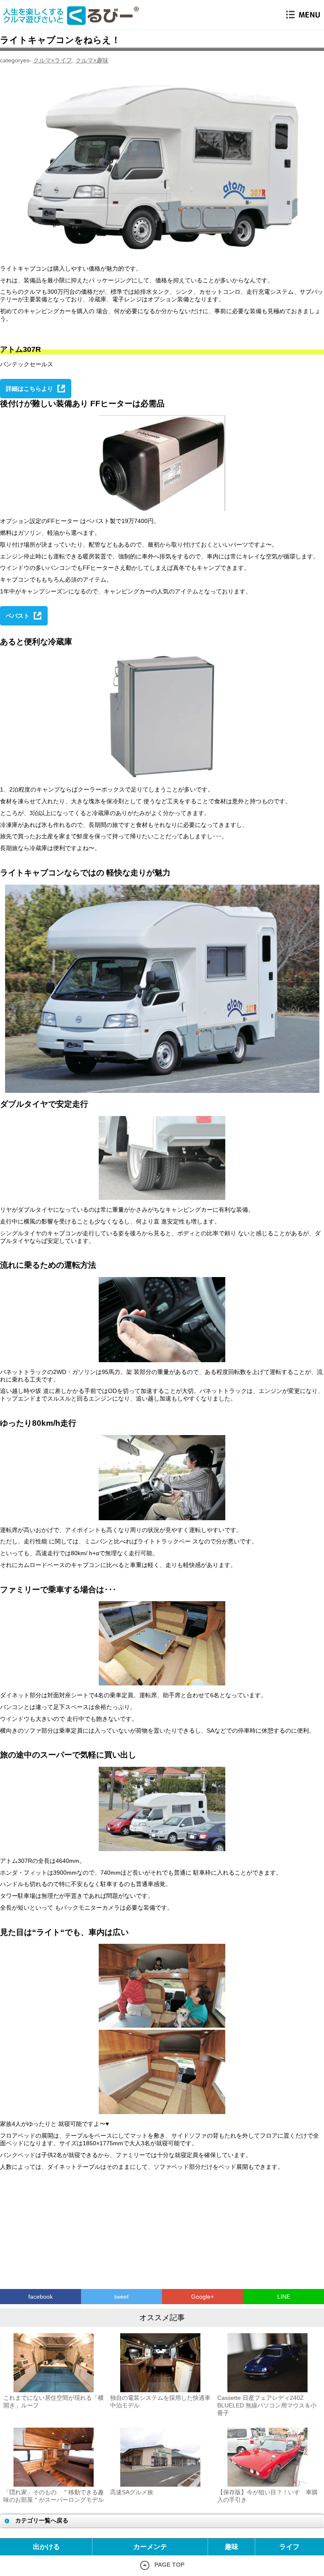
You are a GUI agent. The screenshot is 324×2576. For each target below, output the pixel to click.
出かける (46, 2547)
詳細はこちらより (30, 389)
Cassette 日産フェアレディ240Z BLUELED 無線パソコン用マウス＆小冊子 (267, 2405)
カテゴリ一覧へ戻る (42, 2520)
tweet (121, 2297)
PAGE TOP (169, 2565)
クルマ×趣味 (92, 60)
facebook (40, 2297)
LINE (284, 2297)
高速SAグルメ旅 (132, 2492)
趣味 (232, 2547)
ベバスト (18, 616)
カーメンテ (150, 2547)
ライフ (289, 2547)
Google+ (202, 2297)
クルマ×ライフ (53, 60)
